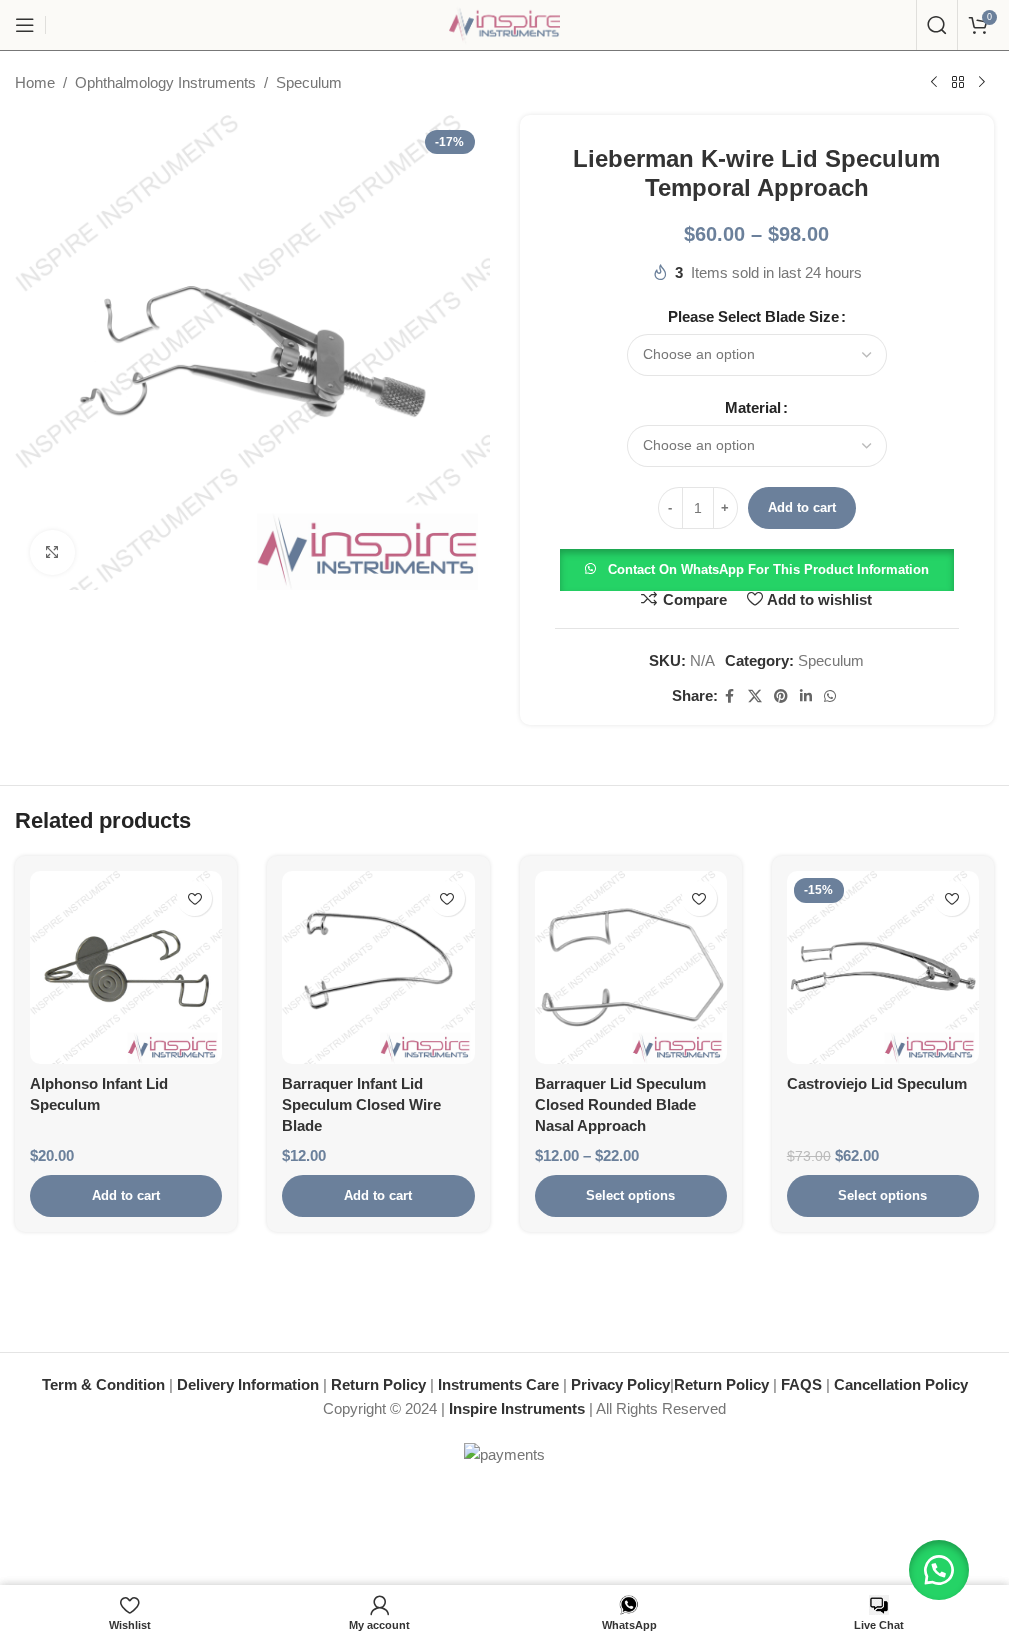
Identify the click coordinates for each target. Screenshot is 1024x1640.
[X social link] (755, 696)
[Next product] (982, 83)
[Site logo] (505, 23)
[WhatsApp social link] (830, 696)
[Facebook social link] (730, 696)
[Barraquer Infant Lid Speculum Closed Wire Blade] (378, 967)
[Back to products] (958, 83)
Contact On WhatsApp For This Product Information (768, 569)
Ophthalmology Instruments (165, 82)
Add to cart (802, 507)
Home (35, 82)
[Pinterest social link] (781, 696)
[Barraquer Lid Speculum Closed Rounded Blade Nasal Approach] (631, 967)
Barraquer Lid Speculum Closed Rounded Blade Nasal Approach (620, 1104)
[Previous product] (934, 83)
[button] (757, 568)
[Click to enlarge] (52, 552)
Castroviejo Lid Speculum (877, 1083)
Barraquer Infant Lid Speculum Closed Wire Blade (361, 1104)
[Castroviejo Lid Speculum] (883, 967)
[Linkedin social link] (806, 696)
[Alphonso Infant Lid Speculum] (126, 967)
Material (753, 407)
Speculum (309, 82)
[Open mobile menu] (25, 25)
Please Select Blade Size (753, 316)
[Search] (937, 25)
